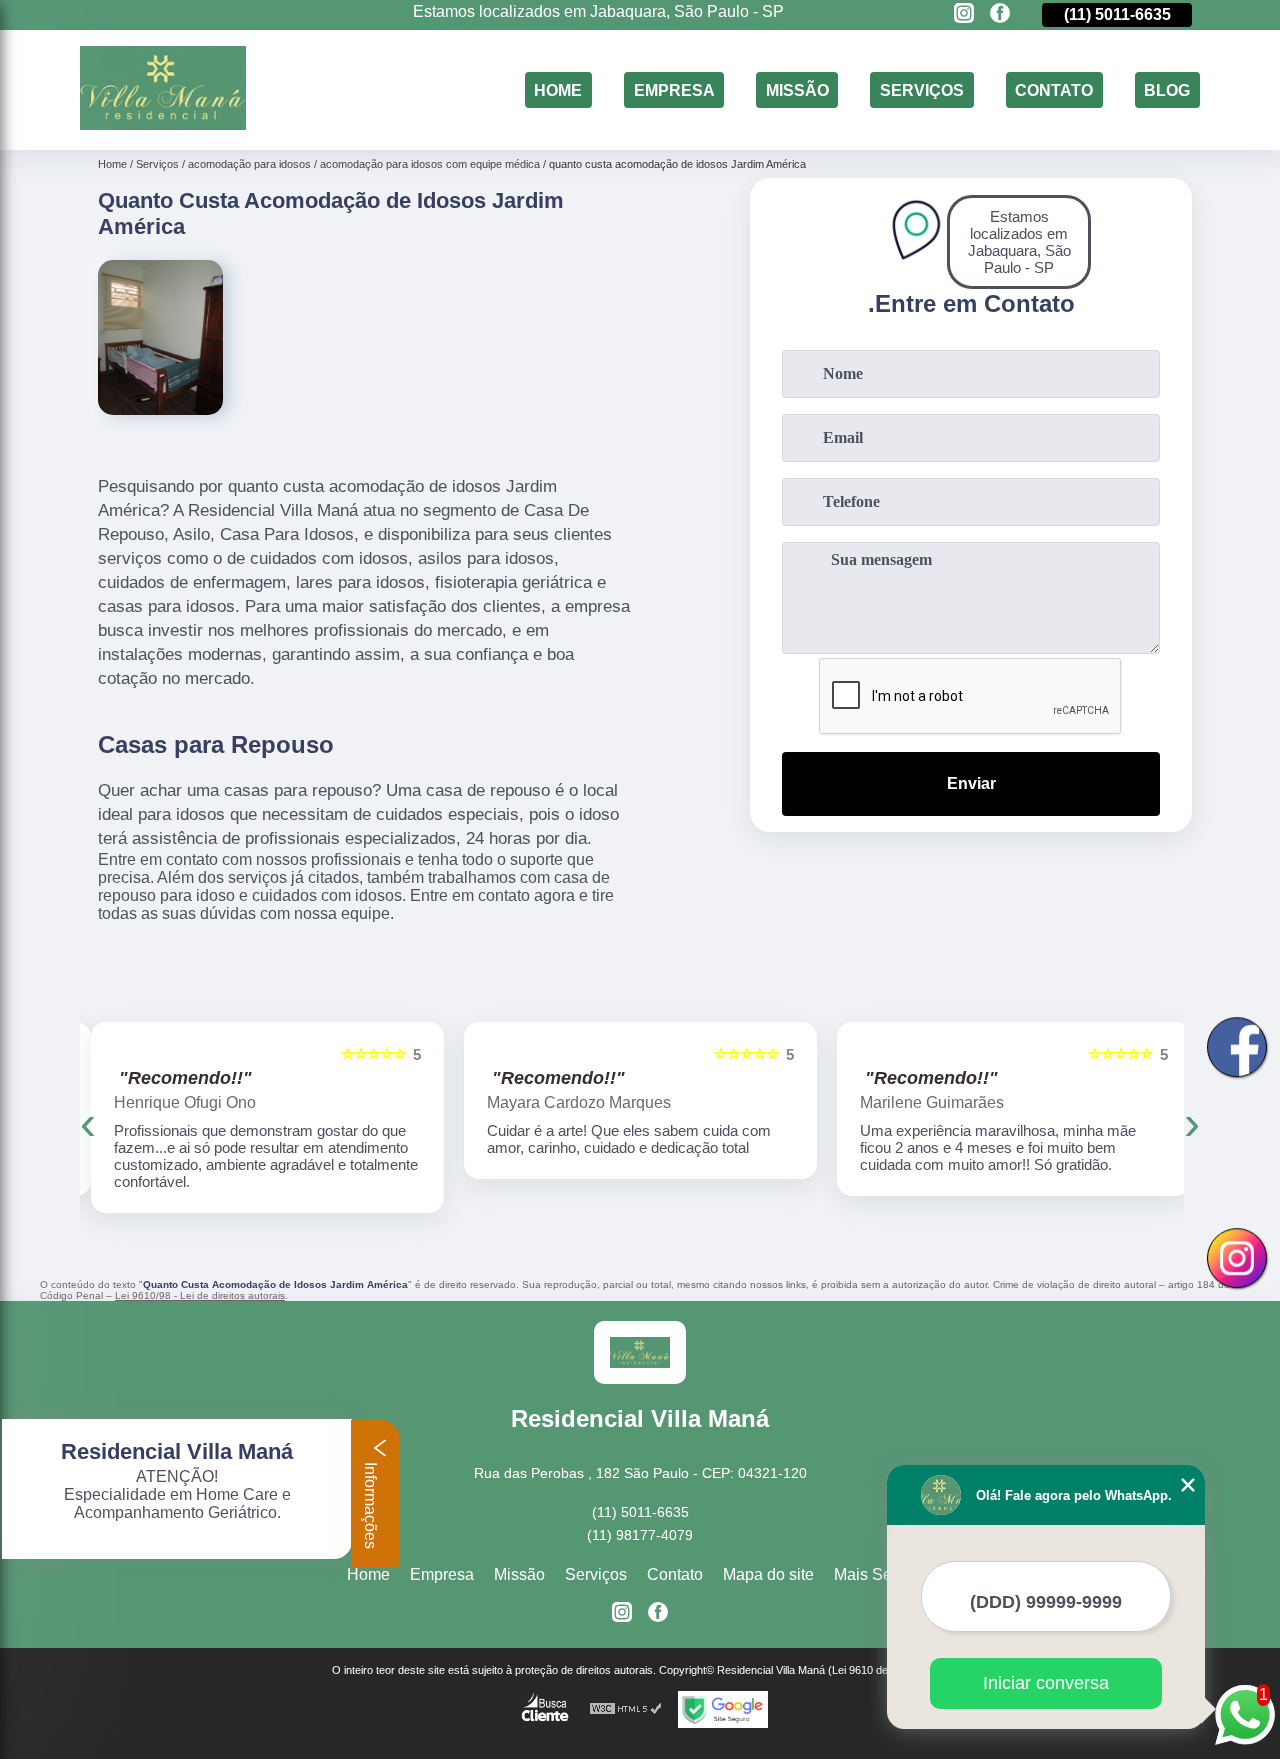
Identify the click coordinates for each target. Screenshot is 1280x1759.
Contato (1054, 89)
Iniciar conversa (1046, 1683)
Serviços (922, 89)
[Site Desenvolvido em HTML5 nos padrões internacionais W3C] (626, 1709)
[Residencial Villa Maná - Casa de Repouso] (163, 124)
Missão (797, 89)
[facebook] (1000, 14)
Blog (1167, 89)
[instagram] (964, 14)
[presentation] (88, 1122)
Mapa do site (768, 1574)
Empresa (674, 89)
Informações (370, 1503)
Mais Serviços (884, 1574)
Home (558, 89)
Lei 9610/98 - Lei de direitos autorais (200, 1295)
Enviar (971, 783)
